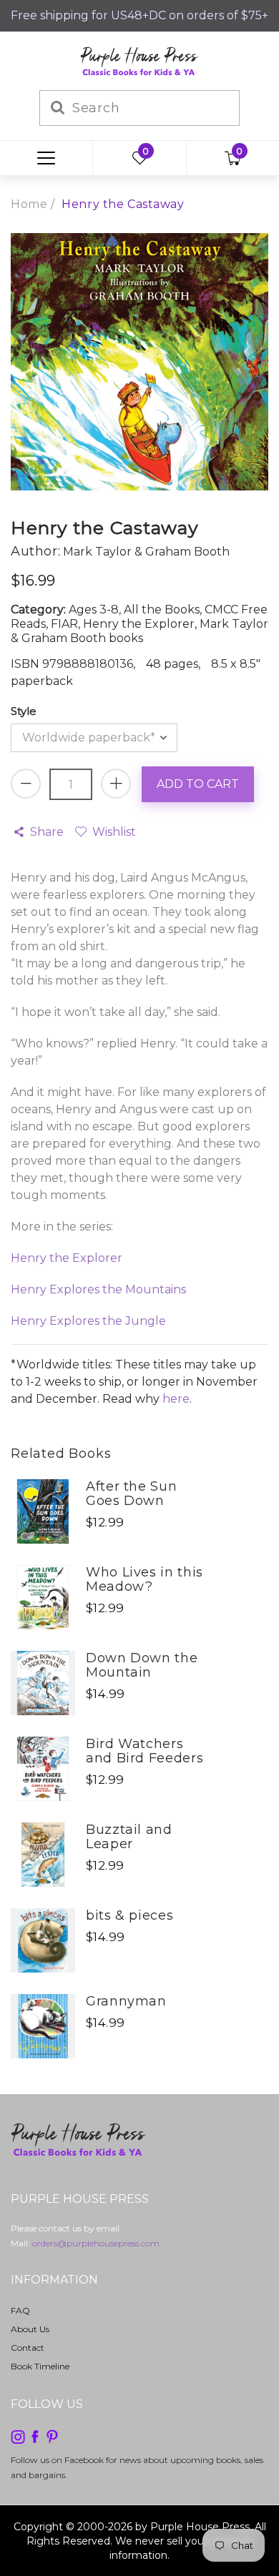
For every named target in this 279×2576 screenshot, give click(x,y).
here (176, 1399)
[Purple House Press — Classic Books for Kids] (139, 60)
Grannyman (126, 2001)
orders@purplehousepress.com (96, 2243)
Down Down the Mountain (142, 1665)
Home (29, 204)
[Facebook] (35, 2436)
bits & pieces (129, 1915)
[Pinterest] (52, 2436)
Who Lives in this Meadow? (145, 1579)
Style (24, 711)
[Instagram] (18, 2436)
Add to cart (198, 784)
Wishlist (114, 832)
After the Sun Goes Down (131, 1494)
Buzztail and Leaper (129, 1837)
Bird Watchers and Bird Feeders (145, 1751)
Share (47, 832)
